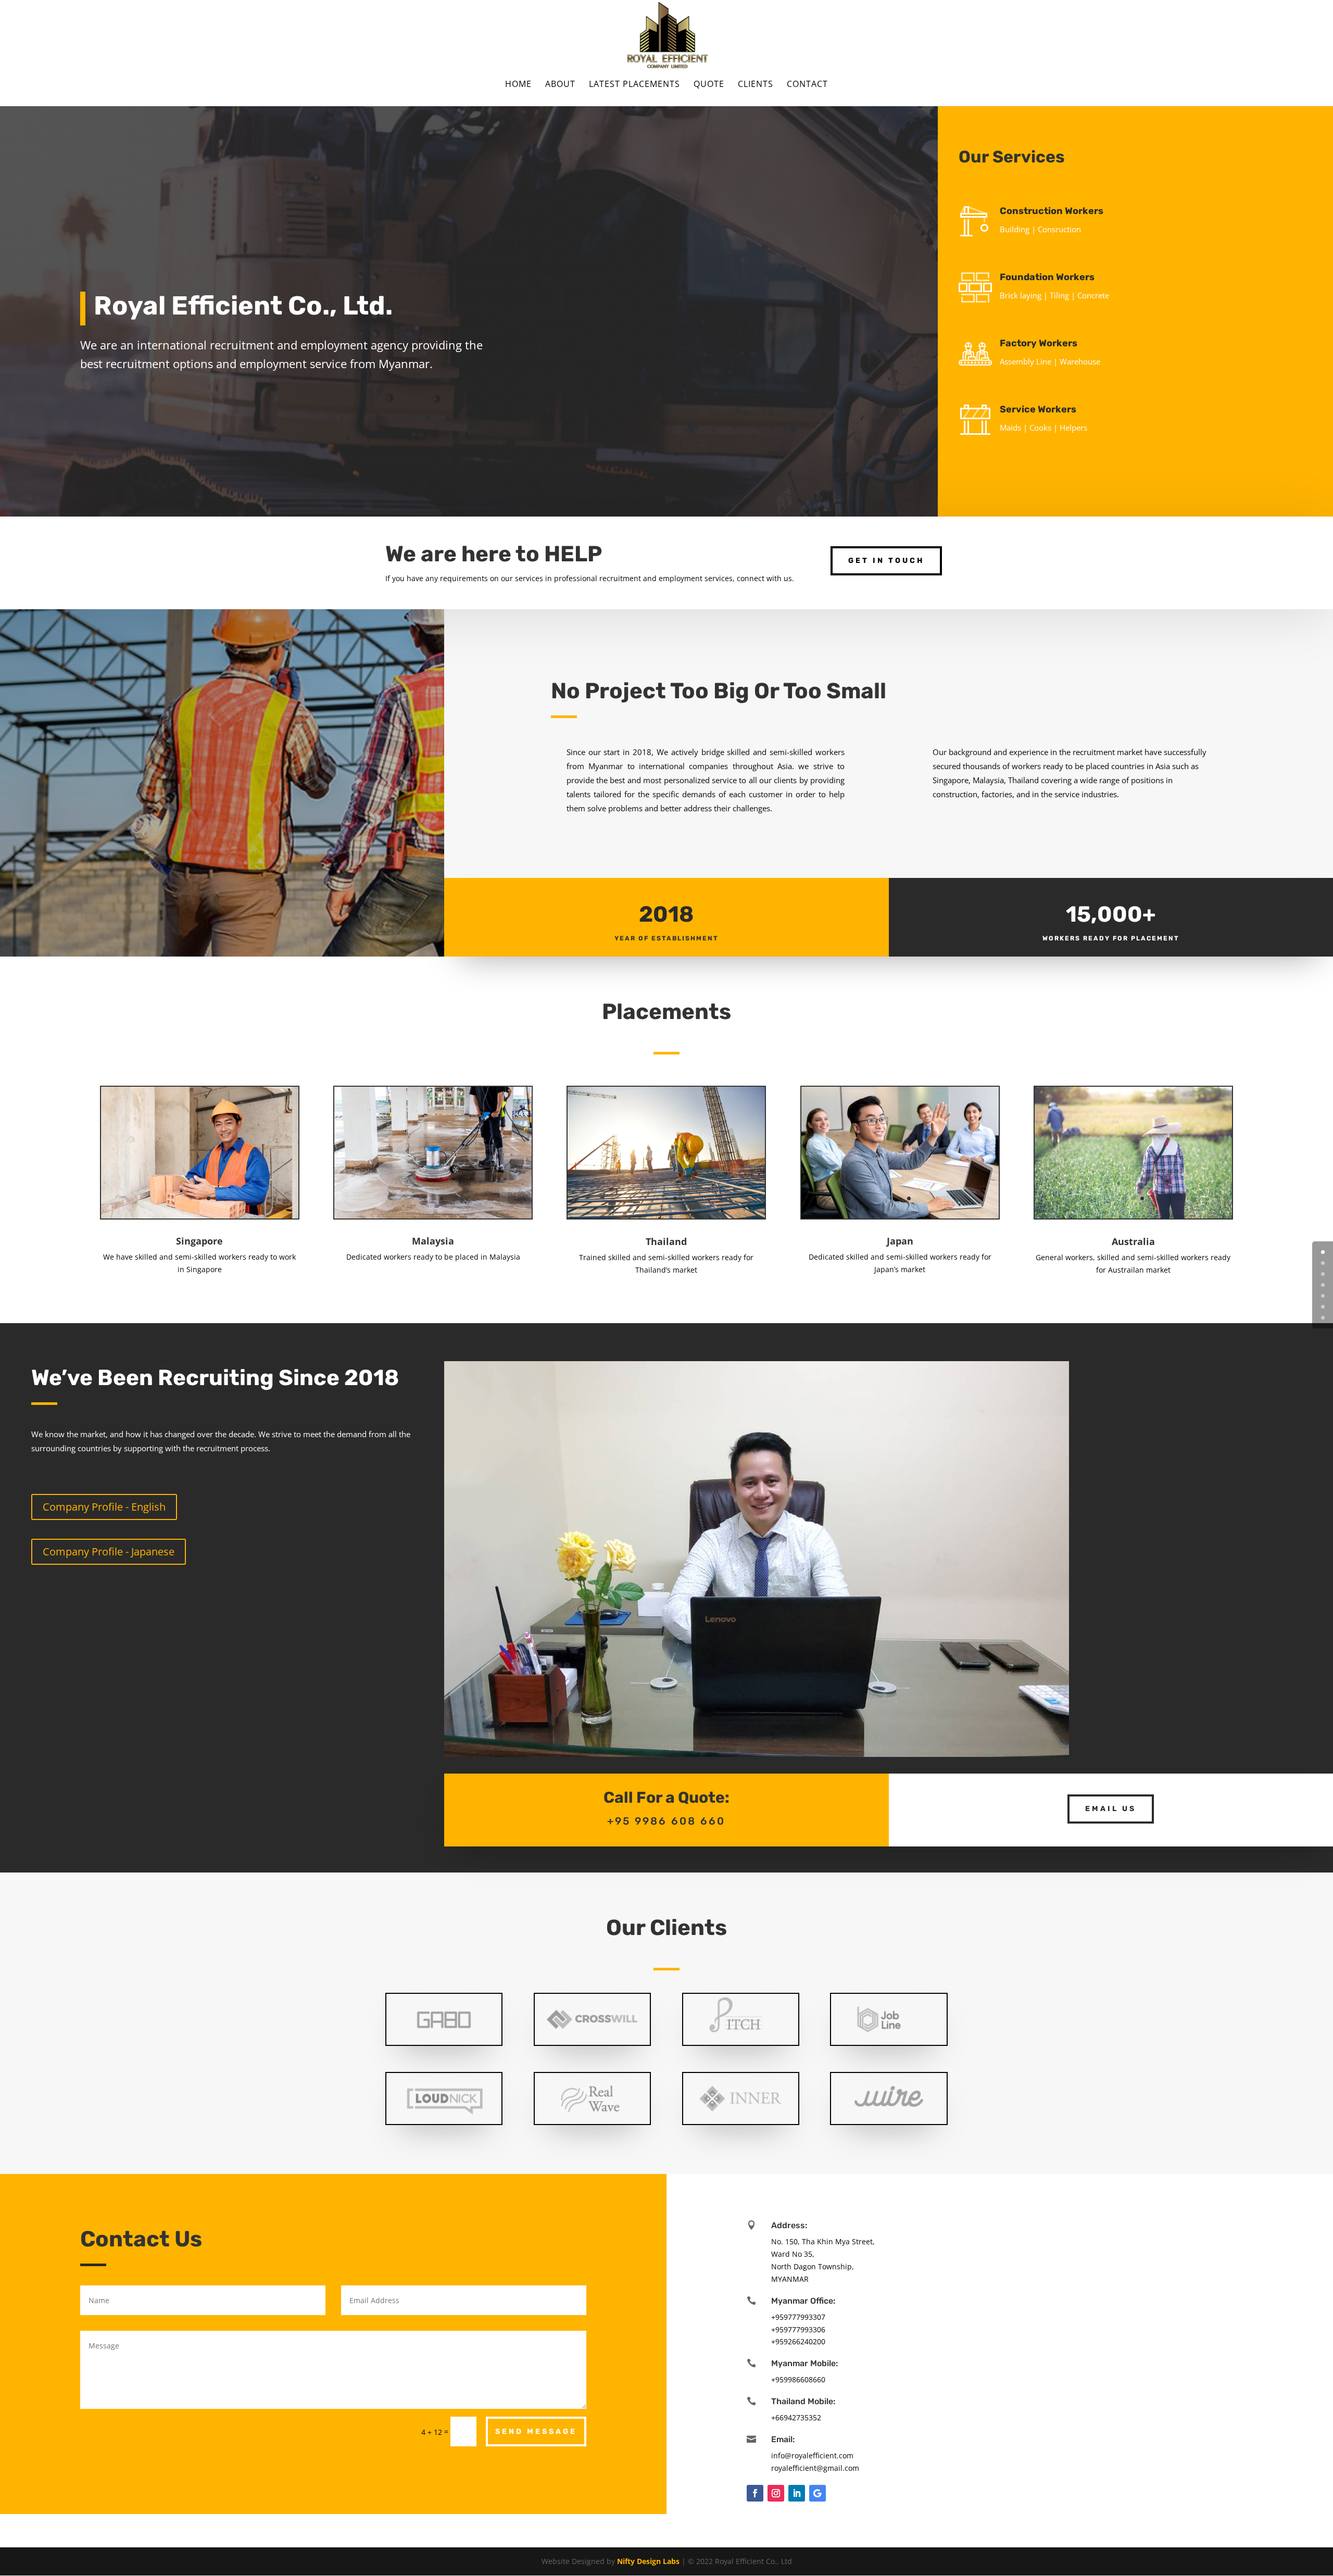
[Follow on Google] (818, 2493)
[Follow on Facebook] (755, 2493)
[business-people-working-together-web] (1133, 1216)
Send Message (536, 2432)
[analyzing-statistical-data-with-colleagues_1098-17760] (200, 1216)
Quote (709, 85)
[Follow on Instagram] (776, 2493)
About (560, 85)
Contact (807, 85)
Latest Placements (634, 85)
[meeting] (666, 1216)
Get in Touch (886, 561)
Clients (756, 85)
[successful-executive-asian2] (433, 1216)
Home (518, 85)
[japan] (900, 1215)
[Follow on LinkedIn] (797, 2493)
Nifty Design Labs (648, 2561)
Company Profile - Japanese (109, 1551)
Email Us (1111, 1809)
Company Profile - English (104, 1507)
